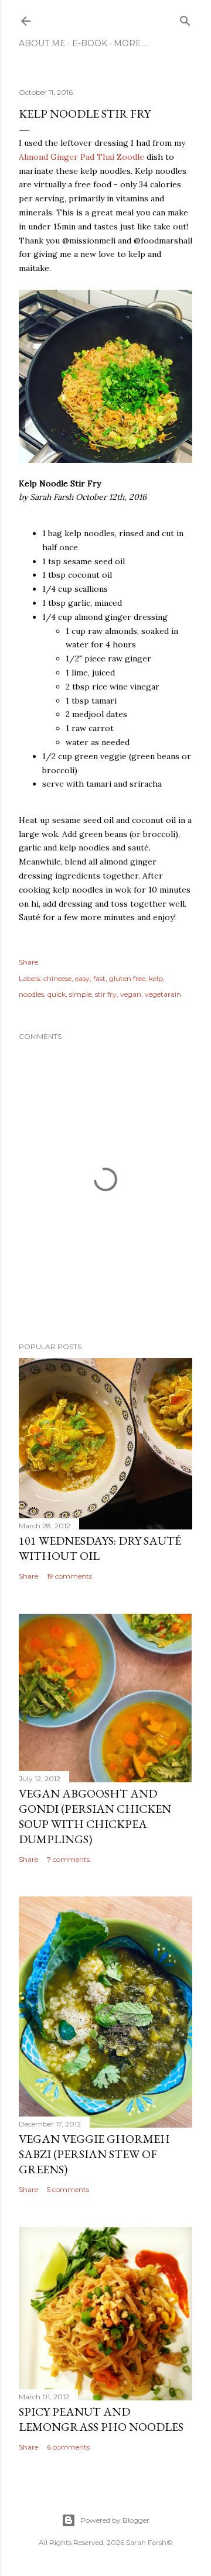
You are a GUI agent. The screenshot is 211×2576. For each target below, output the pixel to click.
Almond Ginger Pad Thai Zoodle (81, 157)
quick (57, 994)
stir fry (106, 994)
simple (80, 994)
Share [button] (28, 962)
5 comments (68, 2189)
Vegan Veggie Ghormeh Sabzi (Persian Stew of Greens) (94, 2154)
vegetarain (163, 994)
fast (99, 978)
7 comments (68, 1859)
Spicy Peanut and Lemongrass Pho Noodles (101, 2419)
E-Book (90, 43)
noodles (31, 994)
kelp (156, 978)
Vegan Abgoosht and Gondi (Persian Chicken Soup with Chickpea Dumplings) (95, 1816)
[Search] (185, 18)
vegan (131, 994)
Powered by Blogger (115, 2520)
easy (82, 978)
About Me (42, 43)
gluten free (127, 978)
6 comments (68, 2447)
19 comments (69, 1576)
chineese (57, 978)
